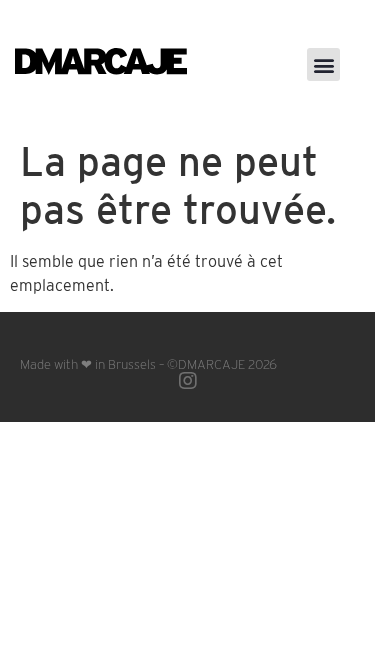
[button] (323, 64)
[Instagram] (188, 381)
